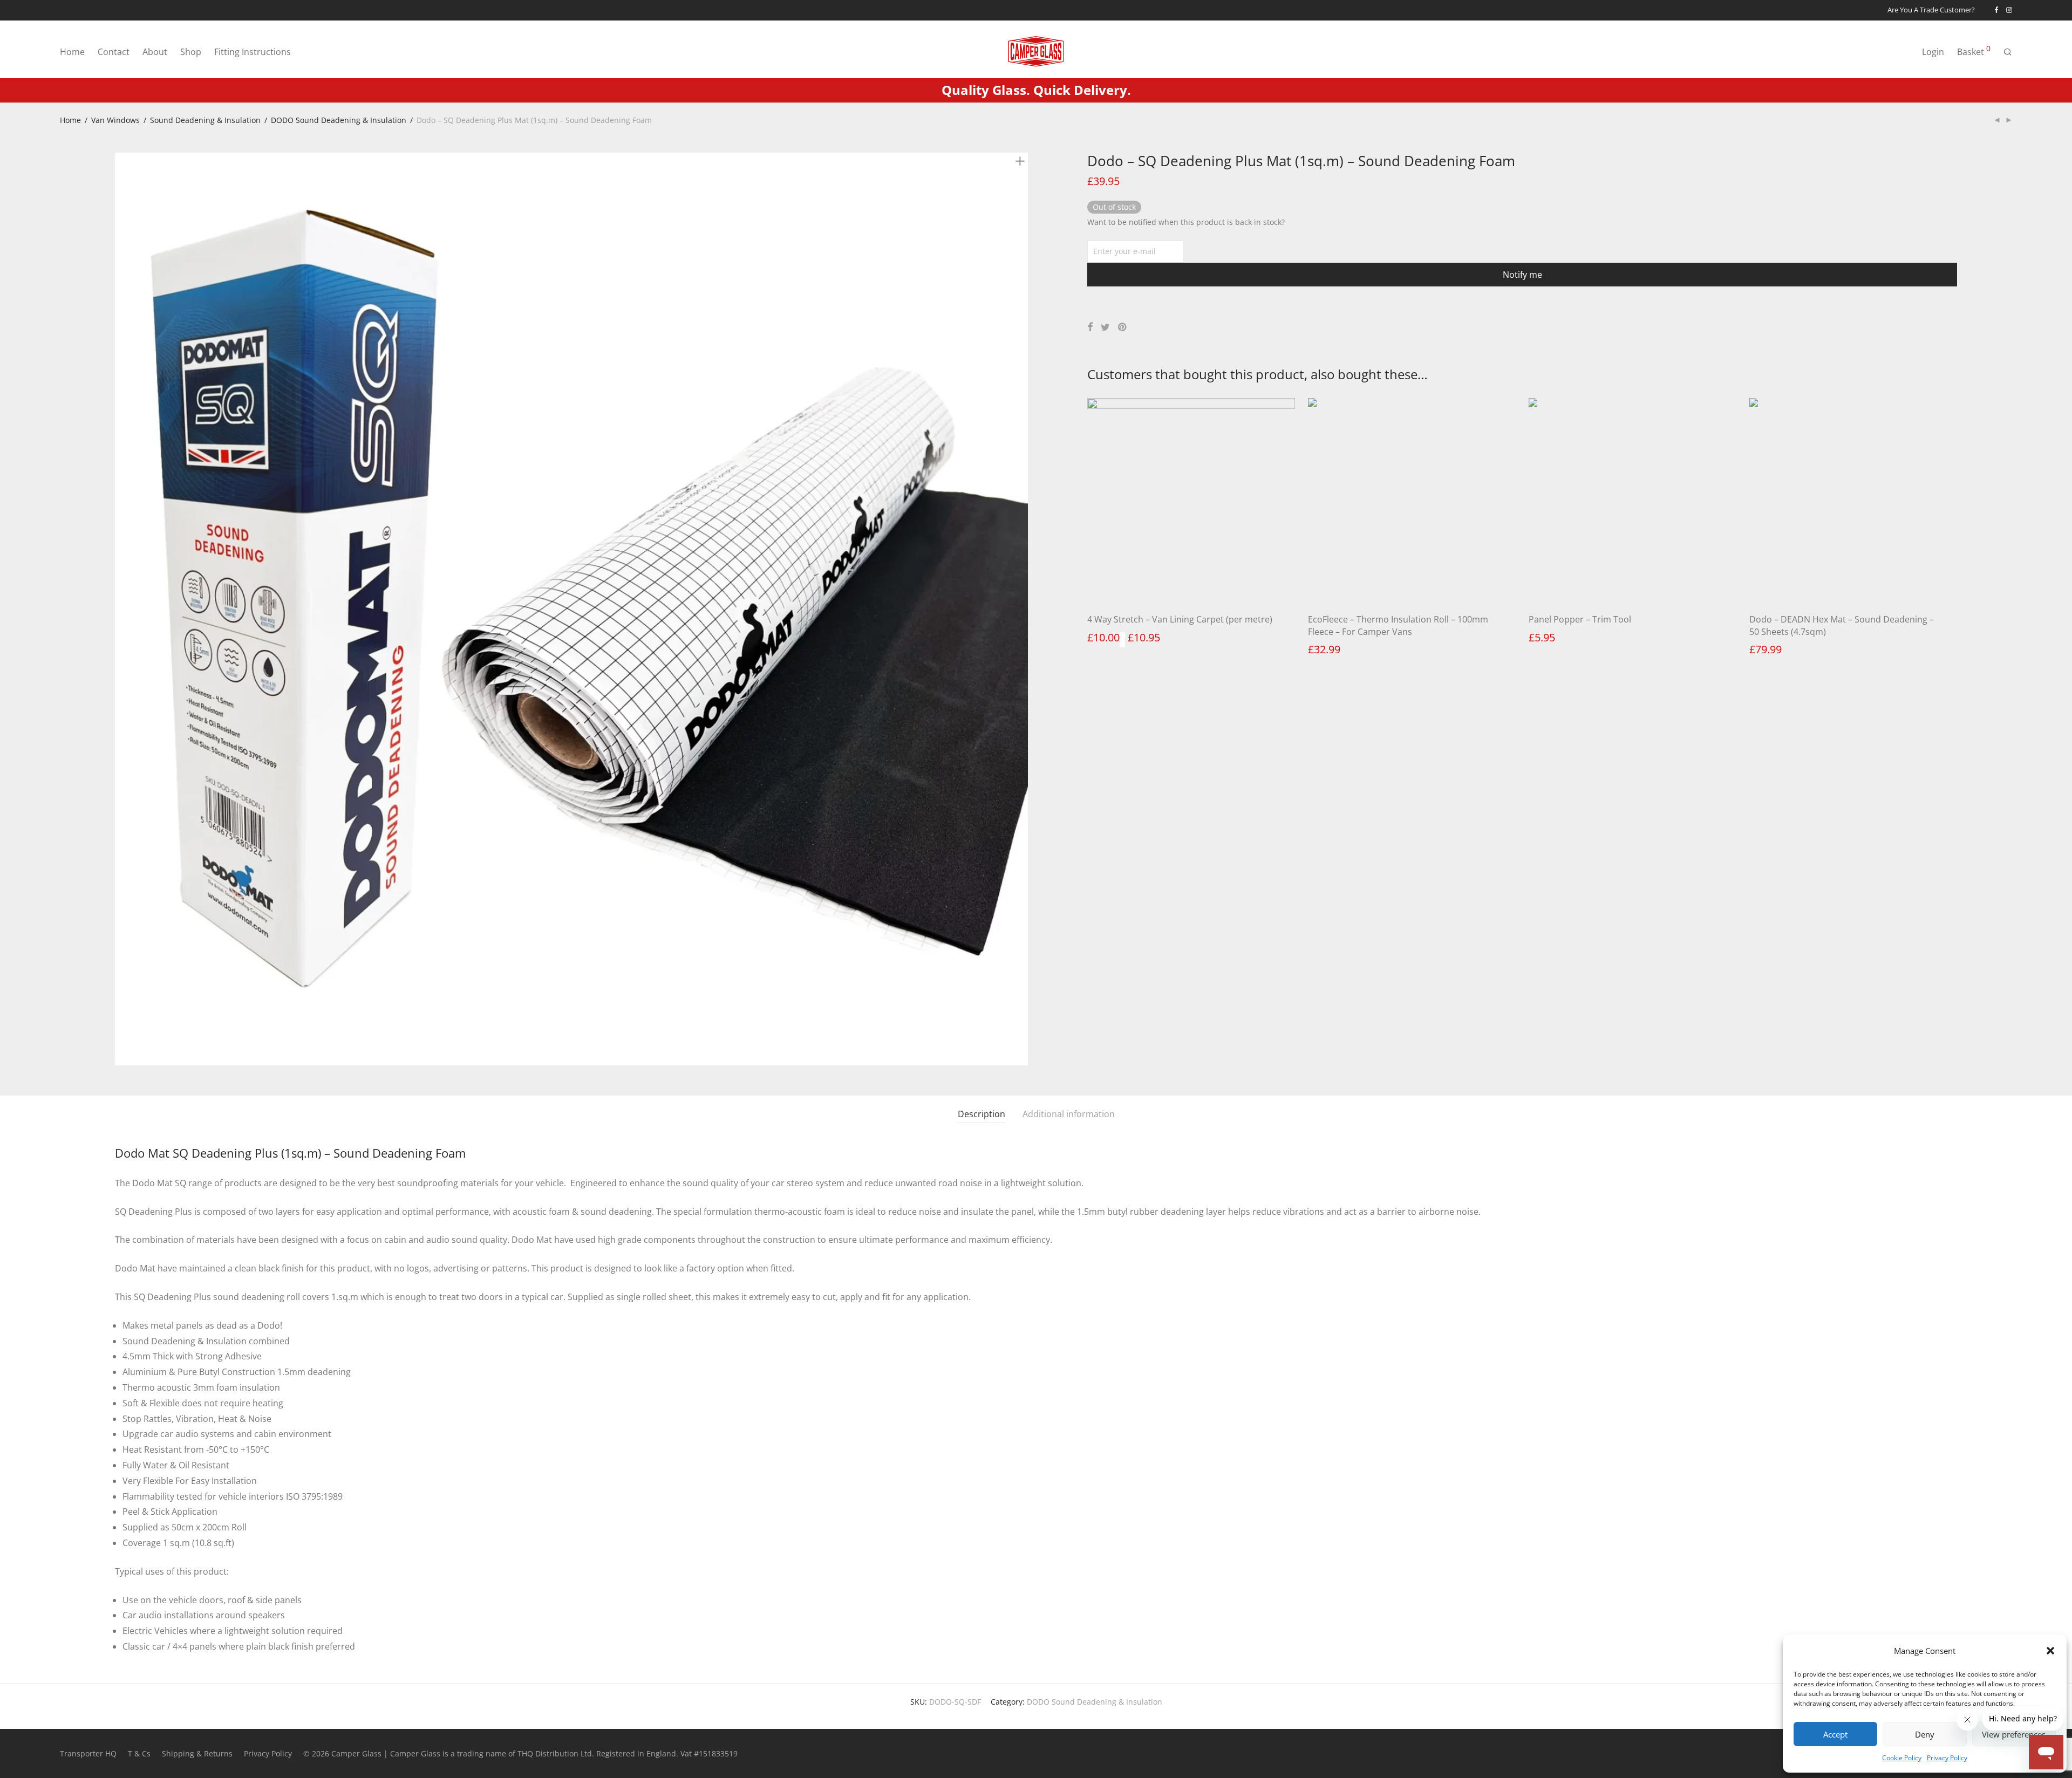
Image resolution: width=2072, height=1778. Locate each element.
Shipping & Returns (197, 1753)
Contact (114, 52)
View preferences (2014, 1734)
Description (982, 1114)
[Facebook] (1996, 10)
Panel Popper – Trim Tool (1580, 619)
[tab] (982, 1114)
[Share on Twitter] (1105, 327)
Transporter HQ (88, 1753)
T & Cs (139, 1753)
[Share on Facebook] (1090, 327)
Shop (191, 52)
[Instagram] (2009, 10)
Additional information (1069, 1114)
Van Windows (115, 120)
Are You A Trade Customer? (1931, 11)
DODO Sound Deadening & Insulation (339, 120)
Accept (1835, 1734)
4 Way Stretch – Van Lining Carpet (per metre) (1180, 619)
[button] (2050, 1651)
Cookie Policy (1902, 1758)
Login (1933, 52)
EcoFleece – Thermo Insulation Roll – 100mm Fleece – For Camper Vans (1398, 625)
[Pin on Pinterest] (1123, 327)
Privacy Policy (1947, 1758)
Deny (1925, 1734)
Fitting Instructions (253, 52)
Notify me (1522, 275)
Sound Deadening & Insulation (205, 120)
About (155, 52)
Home (72, 52)
